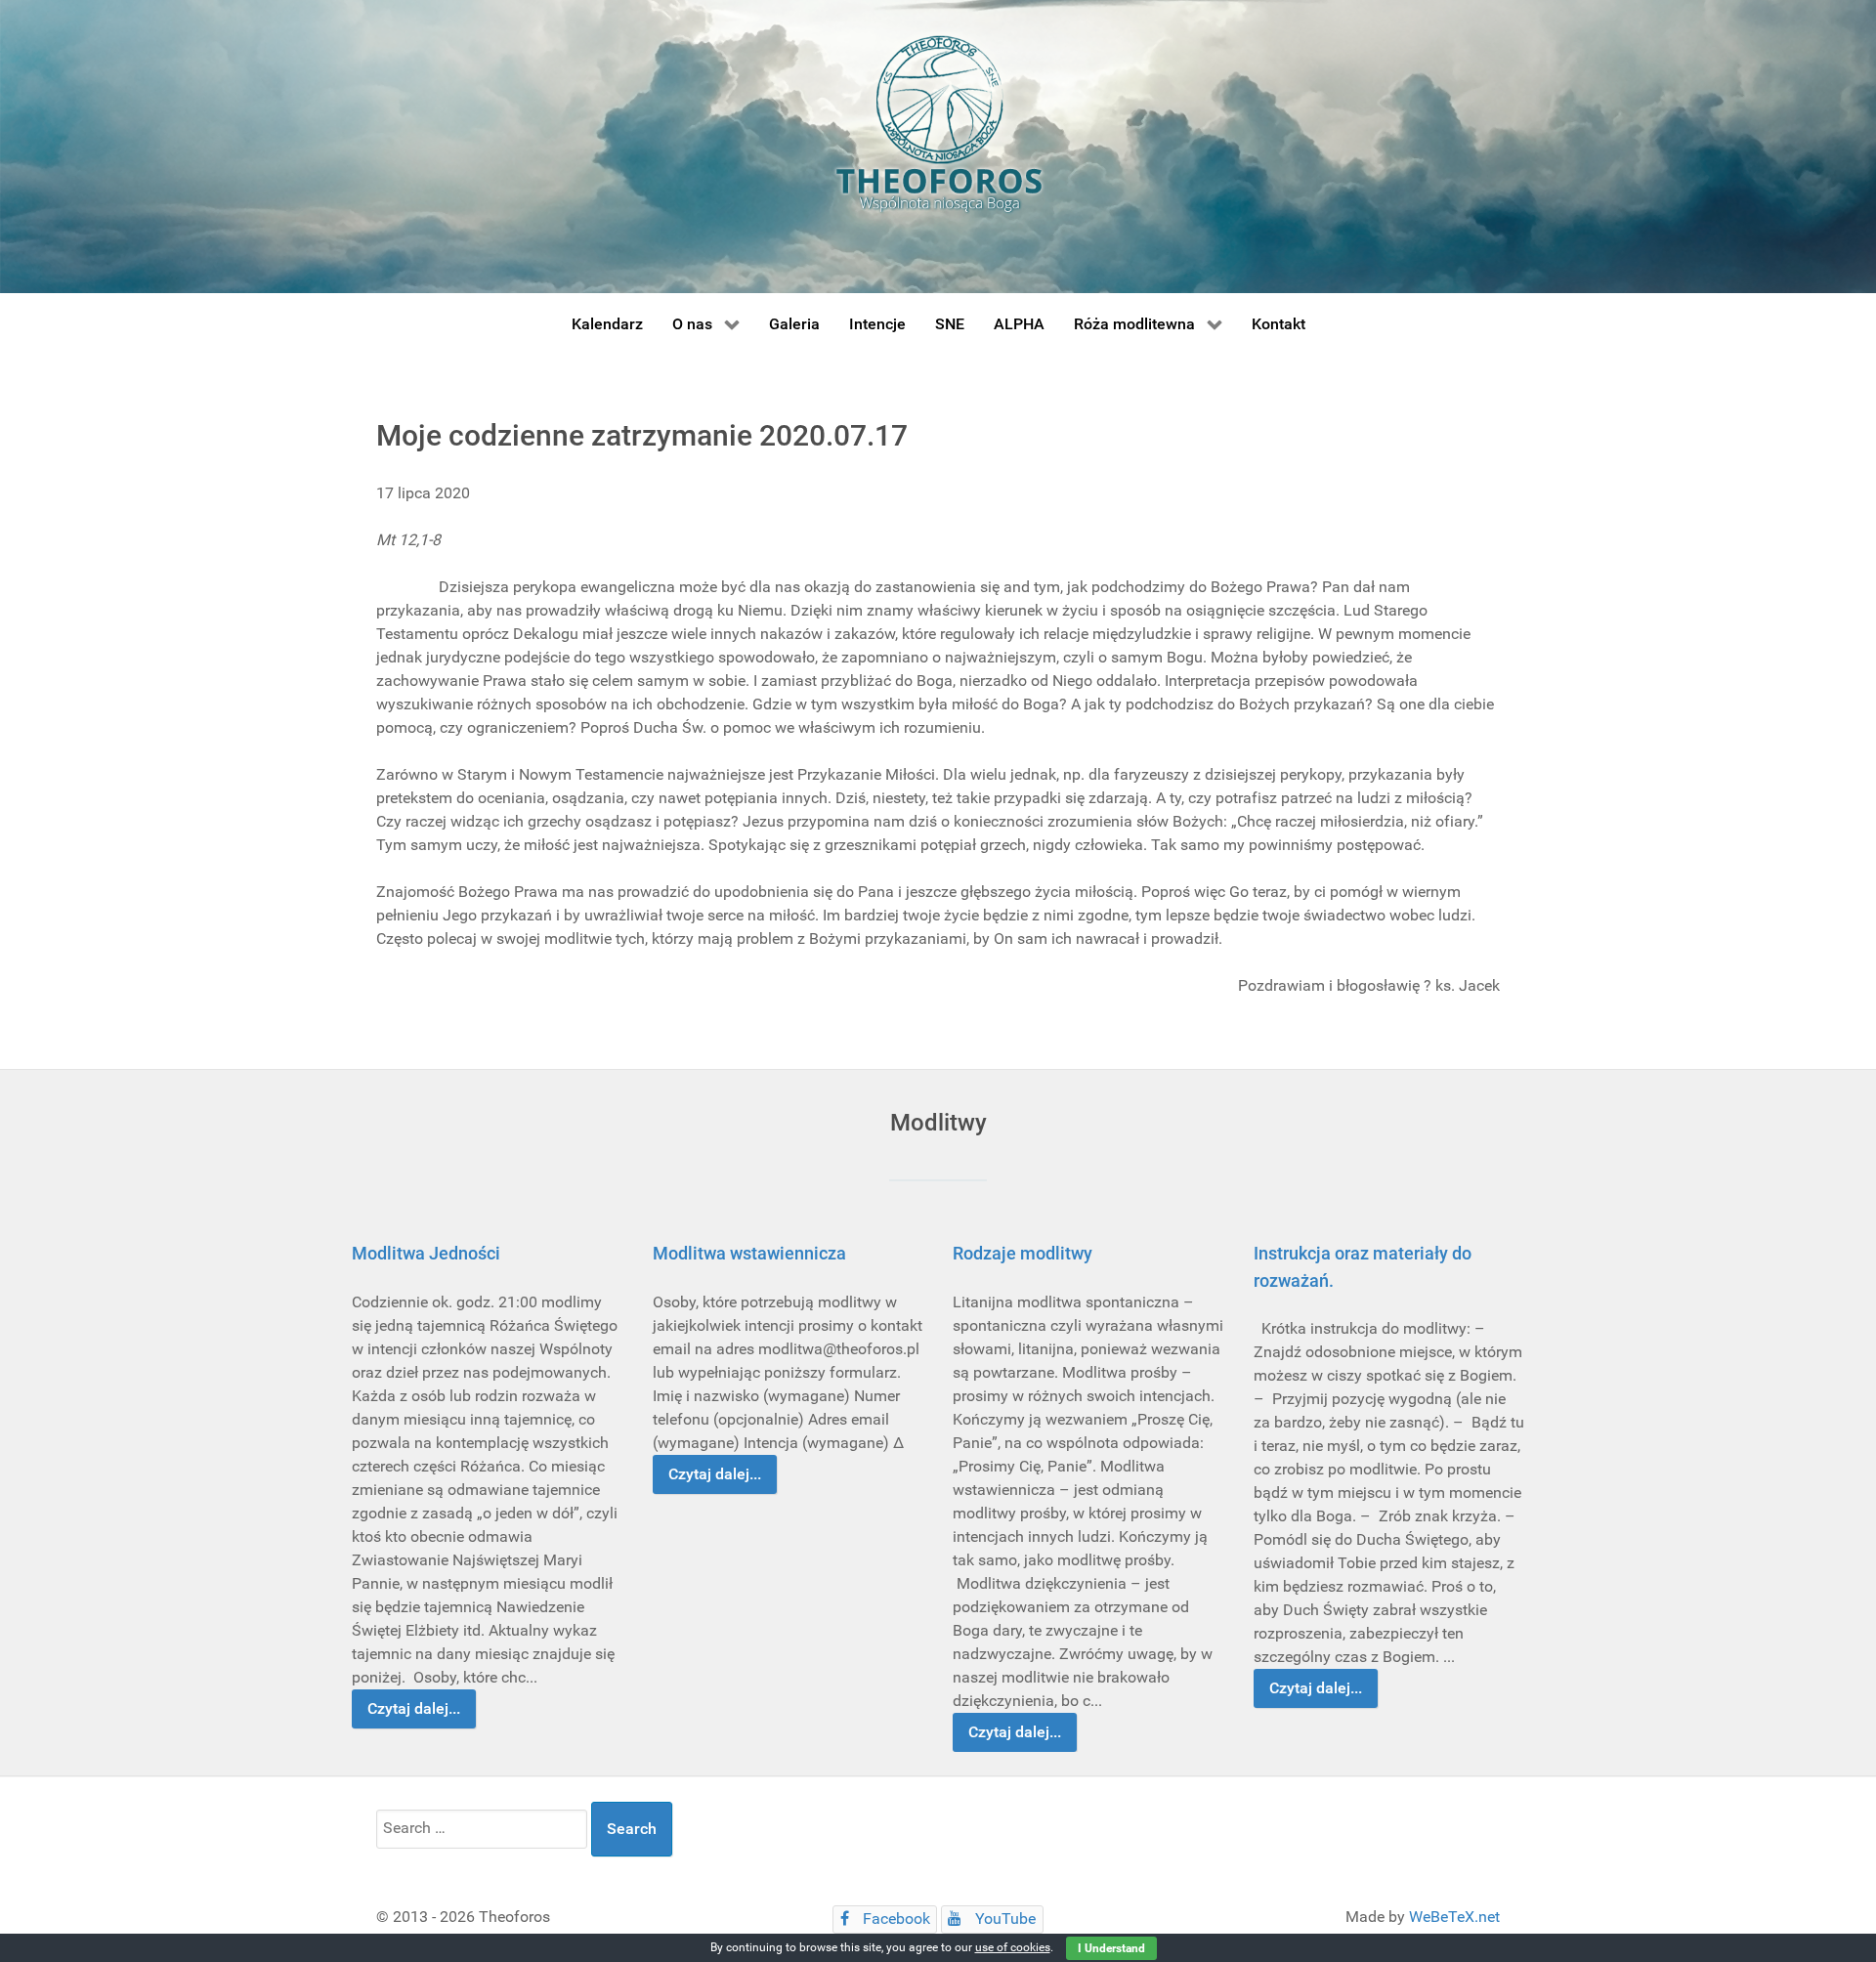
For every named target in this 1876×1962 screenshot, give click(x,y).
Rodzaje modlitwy (1023, 1253)
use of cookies (1013, 1947)
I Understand (1111, 1948)
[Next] (1488, 1490)
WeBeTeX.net (1454, 1917)
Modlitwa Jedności (426, 1253)
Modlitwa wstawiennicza (749, 1253)
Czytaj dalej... (414, 1708)
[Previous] (388, 1490)
